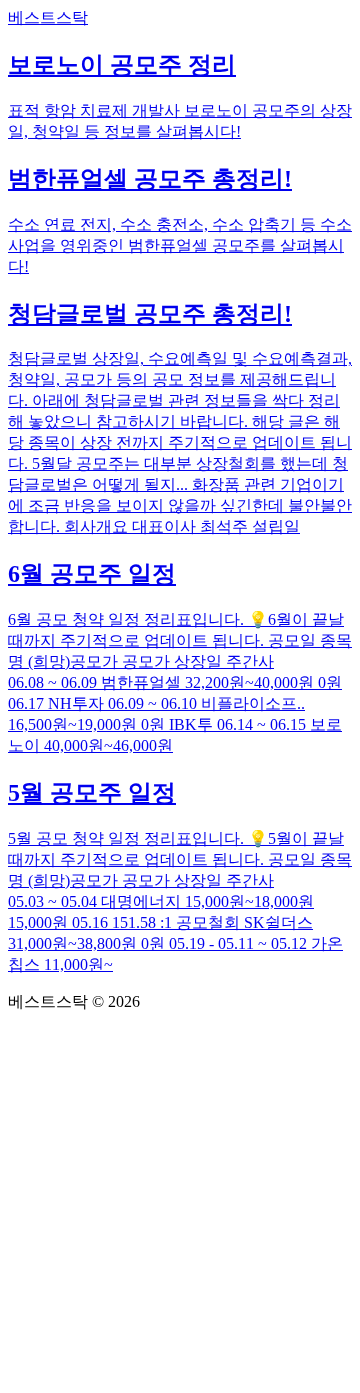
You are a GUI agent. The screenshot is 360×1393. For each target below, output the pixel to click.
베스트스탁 (48, 17)
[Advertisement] (180, 1203)
